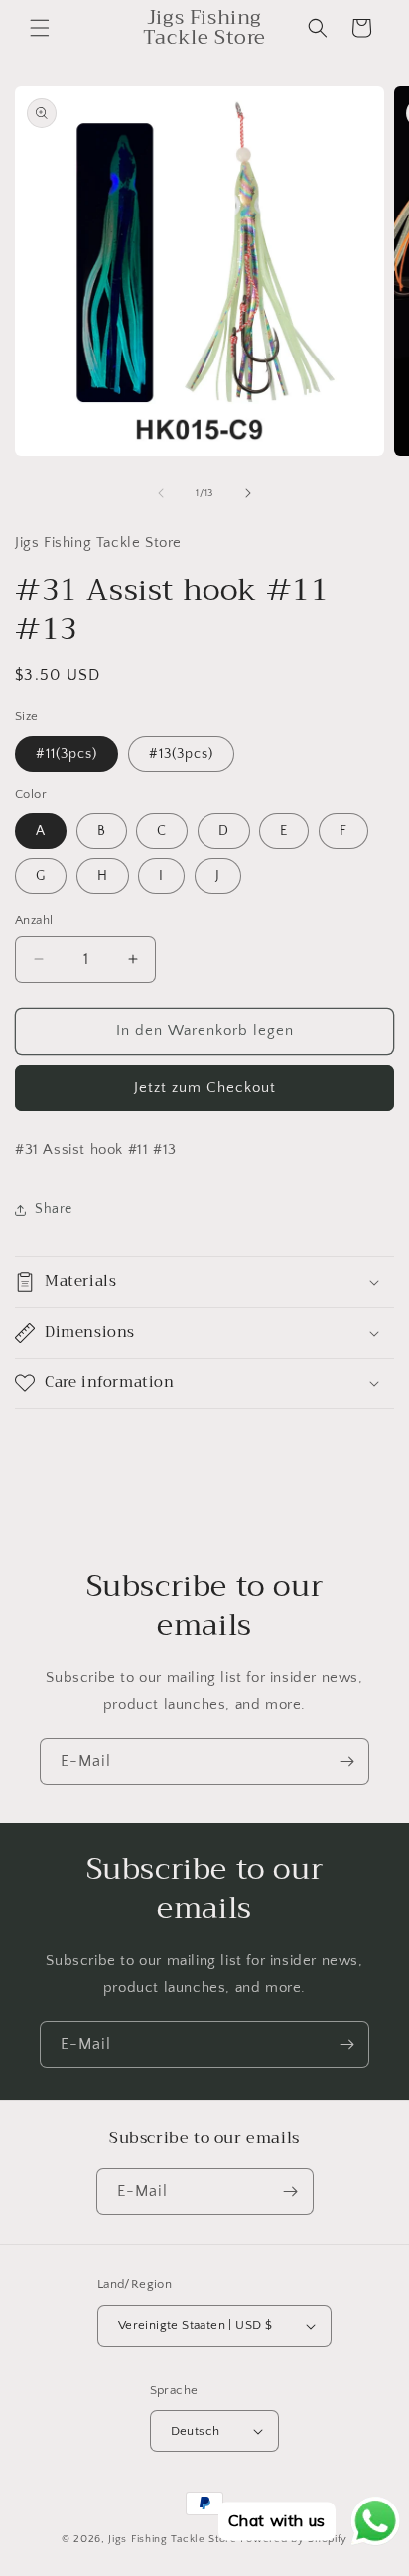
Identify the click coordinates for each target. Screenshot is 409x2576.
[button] (40, 28)
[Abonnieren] (346, 1761)
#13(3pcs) (181, 754)
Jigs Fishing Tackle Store (173, 2539)
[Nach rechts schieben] (248, 493)
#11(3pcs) (67, 754)
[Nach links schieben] (161, 493)
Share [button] (54, 1209)
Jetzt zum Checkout (205, 1088)
